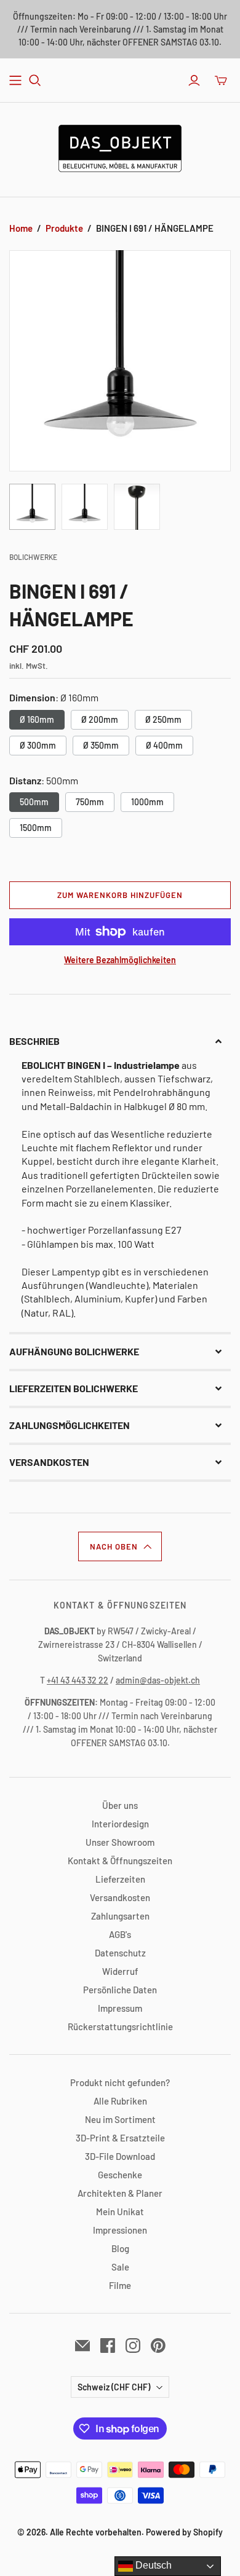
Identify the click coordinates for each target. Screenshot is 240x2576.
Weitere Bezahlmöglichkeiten (120, 960)
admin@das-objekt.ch (158, 1680)
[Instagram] (133, 2346)
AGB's (120, 1934)
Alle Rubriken (120, 2101)
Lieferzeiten (120, 1879)
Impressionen (120, 2230)
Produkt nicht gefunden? (120, 2082)
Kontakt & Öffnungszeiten (120, 1861)
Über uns (120, 1805)
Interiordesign (120, 1824)
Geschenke (120, 2175)
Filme (120, 2285)
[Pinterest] (158, 2346)
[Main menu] (15, 81)
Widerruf (120, 1971)
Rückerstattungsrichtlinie (120, 2027)
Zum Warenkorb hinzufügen (120, 895)
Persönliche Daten (120, 1990)
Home (21, 228)
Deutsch (152, 2565)
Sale (120, 2267)
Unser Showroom (120, 1842)
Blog (120, 2248)
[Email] (82, 2346)
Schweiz (114, 2387)
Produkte (64, 228)
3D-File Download (120, 2156)
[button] (120, 1041)
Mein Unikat (120, 2212)
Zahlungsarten (120, 1916)
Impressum (120, 2008)
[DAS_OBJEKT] (120, 146)
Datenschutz (120, 1953)
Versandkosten (120, 1897)
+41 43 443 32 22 (78, 1680)
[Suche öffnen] (35, 81)
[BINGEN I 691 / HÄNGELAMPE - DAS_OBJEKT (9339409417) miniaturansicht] (32, 507)
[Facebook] (108, 2346)
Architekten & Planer (120, 2193)
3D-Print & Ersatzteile (120, 2138)
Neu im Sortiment (120, 2119)
